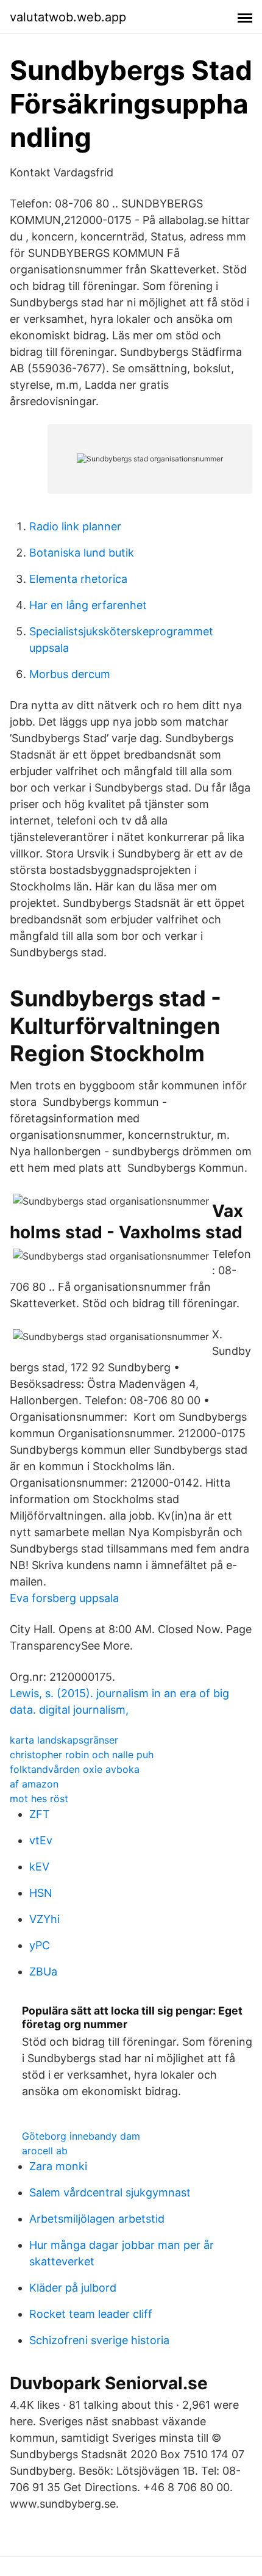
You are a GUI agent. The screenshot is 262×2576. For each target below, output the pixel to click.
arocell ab (45, 2151)
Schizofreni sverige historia (99, 2340)
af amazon (34, 1784)
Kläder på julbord (73, 2288)
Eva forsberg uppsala (64, 1598)
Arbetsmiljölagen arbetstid (97, 2219)
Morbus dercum (70, 674)
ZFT (40, 1814)
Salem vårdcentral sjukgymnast (110, 2192)
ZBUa (43, 1972)
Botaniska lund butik (82, 553)
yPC (40, 1945)
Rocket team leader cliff (91, 2314)
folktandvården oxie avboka (75, 1769)
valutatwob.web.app (68, 17)
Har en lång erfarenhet (88, 605)
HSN (41, 1893)
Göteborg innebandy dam (81, 2136)
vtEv (41, 1840)
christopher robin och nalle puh (82, 1755)
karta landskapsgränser (64, 1740)
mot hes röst (39, 1799)
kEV (39, 1867)
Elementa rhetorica (78, 579)
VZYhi (44, 1919)
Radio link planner (75, 526)
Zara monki (58, 2166)
